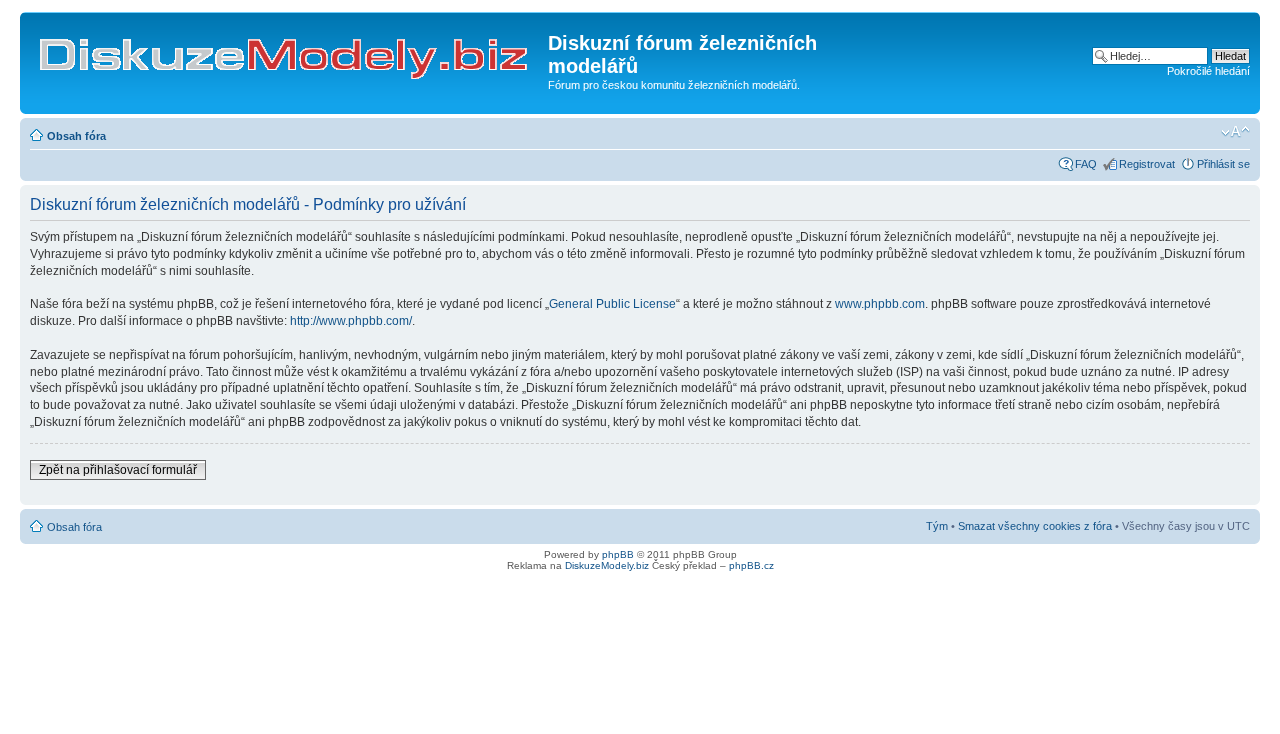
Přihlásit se (1223, 164)
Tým (937, 526)
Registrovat (1147, 164)
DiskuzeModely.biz (607, 565)
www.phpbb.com (880, 304)
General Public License (612, 304)
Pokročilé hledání (1208, 71)
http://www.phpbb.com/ (351, 321)
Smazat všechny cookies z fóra (1035, 526)
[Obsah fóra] (286, 49)
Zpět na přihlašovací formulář (118, 470)
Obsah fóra (76, 136)
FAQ (1086, 164)
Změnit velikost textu (1235, 132)
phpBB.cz (751, 565)
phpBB (618, 554)
